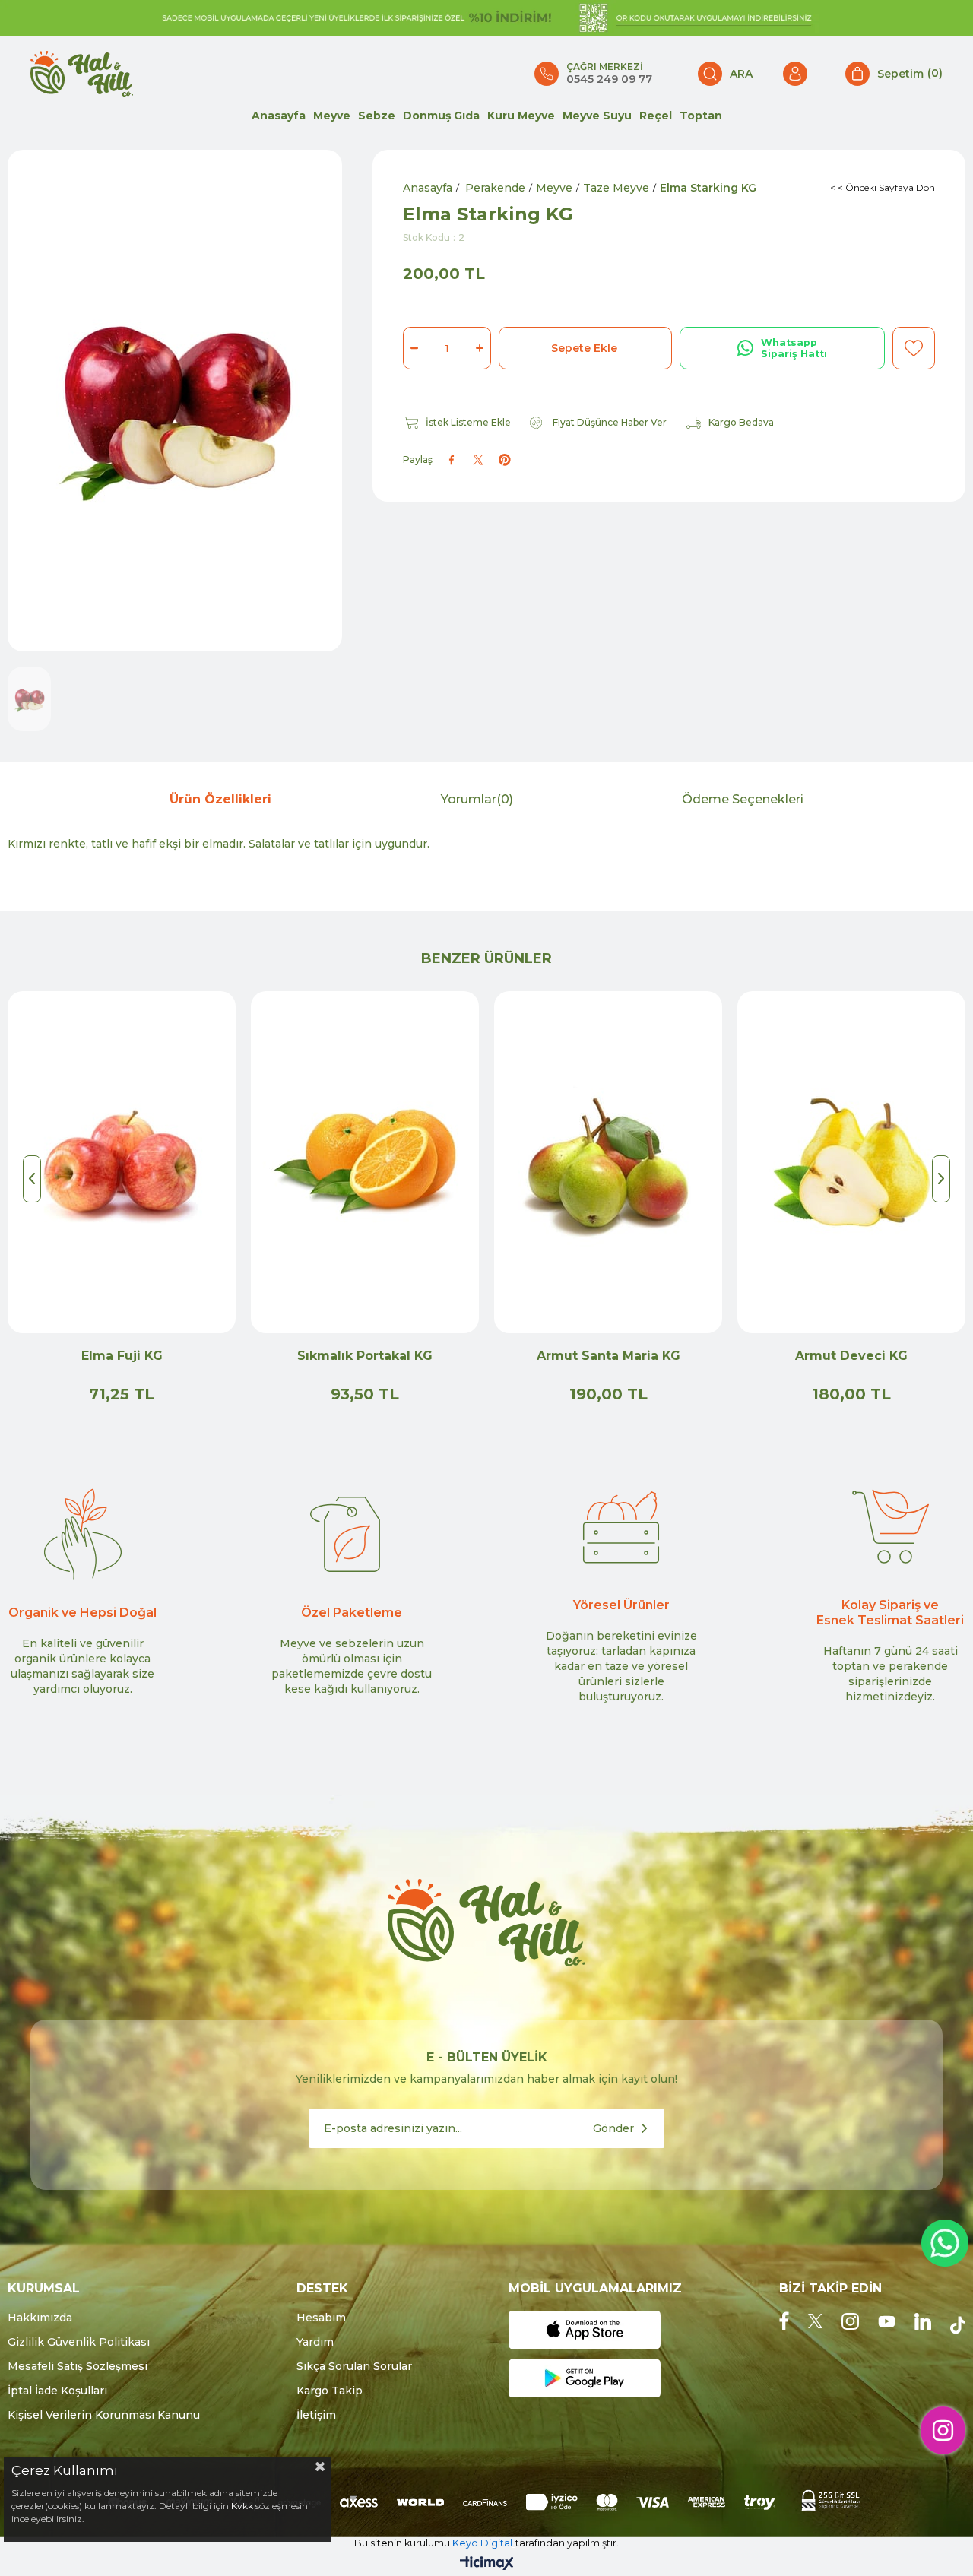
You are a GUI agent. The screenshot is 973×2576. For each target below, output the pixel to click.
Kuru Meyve (521, 116)
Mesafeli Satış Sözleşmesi (78, 2366)
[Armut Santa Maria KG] (608, 1162)
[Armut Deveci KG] (851, 1162)
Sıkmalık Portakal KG (365, 1356)
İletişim (316, 2415)
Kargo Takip (330, 2391)
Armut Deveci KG (851, 1356)
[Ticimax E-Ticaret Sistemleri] (487, 2564)
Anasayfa (279, 116)
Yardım (315, 2342)
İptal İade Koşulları (57, 2391)
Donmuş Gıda (441, 116)
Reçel (656, 116)
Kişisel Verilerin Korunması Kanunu (104, 2415)
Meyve (332, 116)
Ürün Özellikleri (220, 799)
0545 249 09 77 (609, 79)
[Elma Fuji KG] (122, 1162)
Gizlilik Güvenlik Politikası (79, 2342)
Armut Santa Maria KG (609, 1356)
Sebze (377, 116)
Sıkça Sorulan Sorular (354, 2366)
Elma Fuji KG (122, 1356)
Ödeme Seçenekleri (743, 799)
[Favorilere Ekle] (914, 348)
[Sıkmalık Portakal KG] (365, 1162)
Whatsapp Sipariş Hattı (794, 348)
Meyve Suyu (597, 116)
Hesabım (321, 2318)
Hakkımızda (40, 2318)
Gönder (613, 2128)
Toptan (701, 116)
